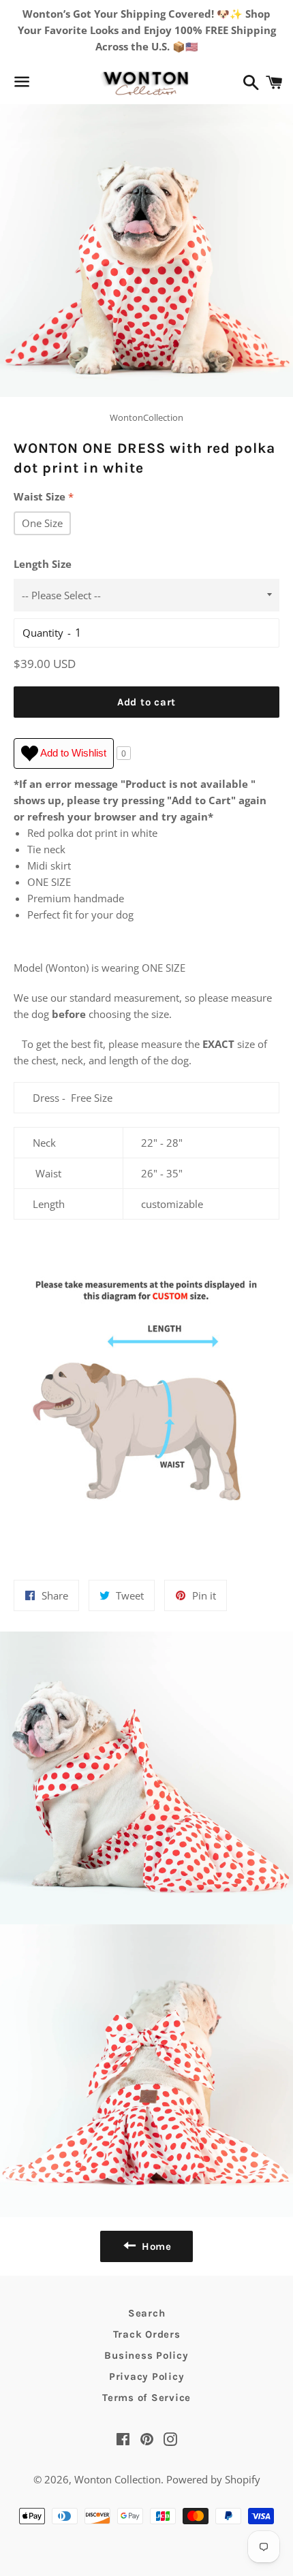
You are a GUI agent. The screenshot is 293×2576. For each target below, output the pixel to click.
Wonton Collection (118, 2479)
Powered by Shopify (213, 2479)
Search (147, 2313)
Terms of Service (146, 2398)
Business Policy (146, 2355)
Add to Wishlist (72, 753)
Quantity (43, 633)
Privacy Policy (147, 2376)
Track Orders (147, 2334)
